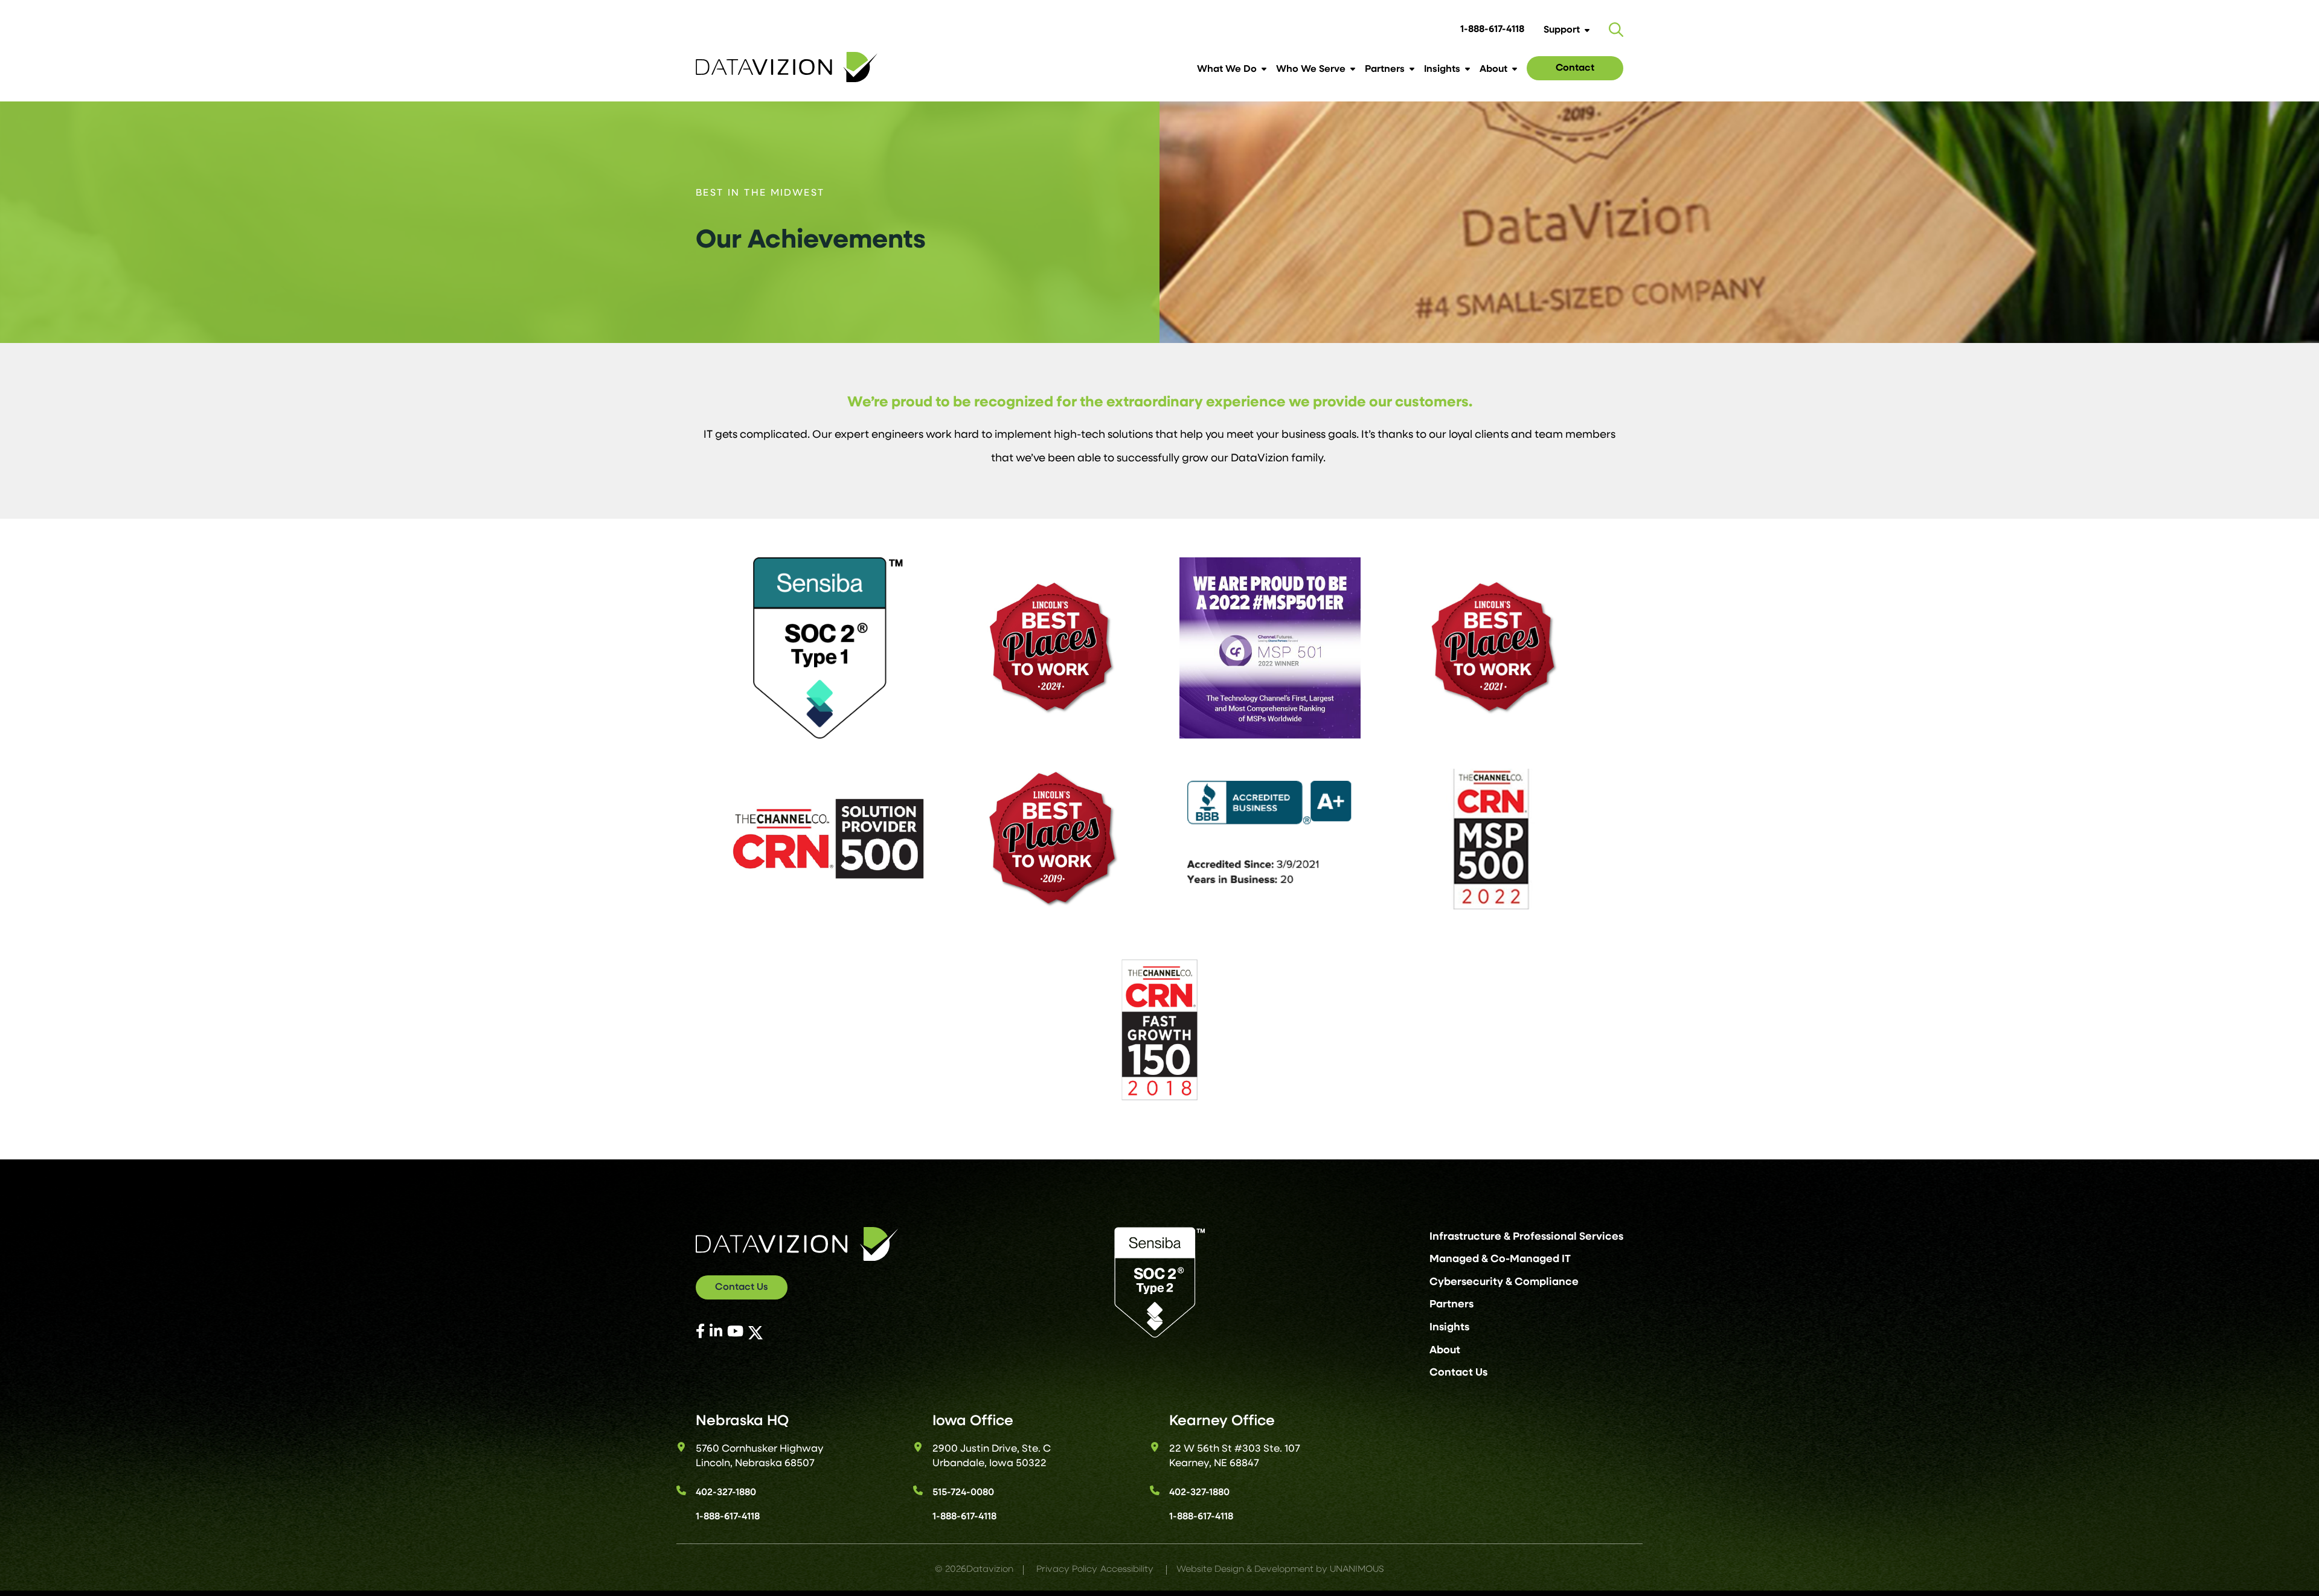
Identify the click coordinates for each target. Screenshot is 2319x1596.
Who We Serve (1311, 69)
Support (1562, 30)
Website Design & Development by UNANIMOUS (1280, 1570)
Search (1616, 30)
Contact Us (742, 1287)
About (1493, 69)
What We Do (1227, 69)
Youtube (747, 1331)
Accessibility (1127, 1570)
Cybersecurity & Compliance (1504, 1282)
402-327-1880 (726, 1493)
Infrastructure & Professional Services (1526, 1237)
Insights (1442, 69)
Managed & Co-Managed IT (1500, 1259)
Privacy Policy (1067, 1570)
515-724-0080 (963, 1493)
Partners (1385, 69)
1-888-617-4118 (1492, 30)
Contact (1575, 68)
